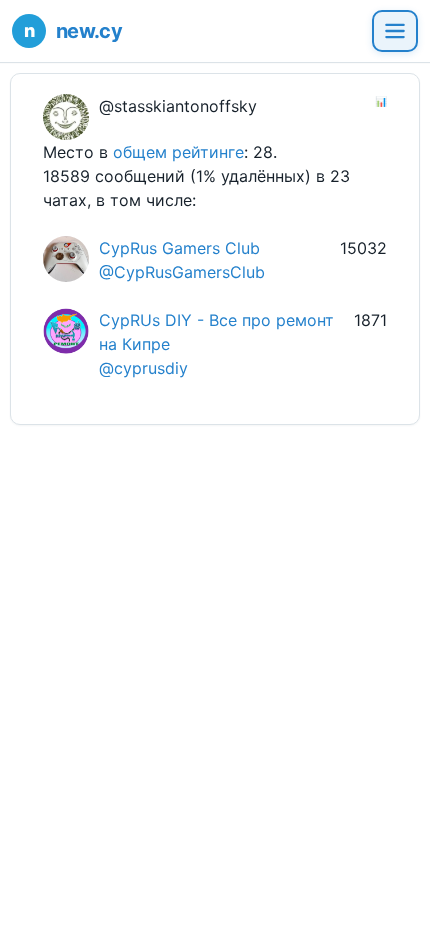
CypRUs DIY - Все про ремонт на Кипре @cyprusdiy (216, 344)
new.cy (89, 31)
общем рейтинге (178, 152)
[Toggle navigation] (395, 31)
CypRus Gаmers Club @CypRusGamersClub (182, 260)
